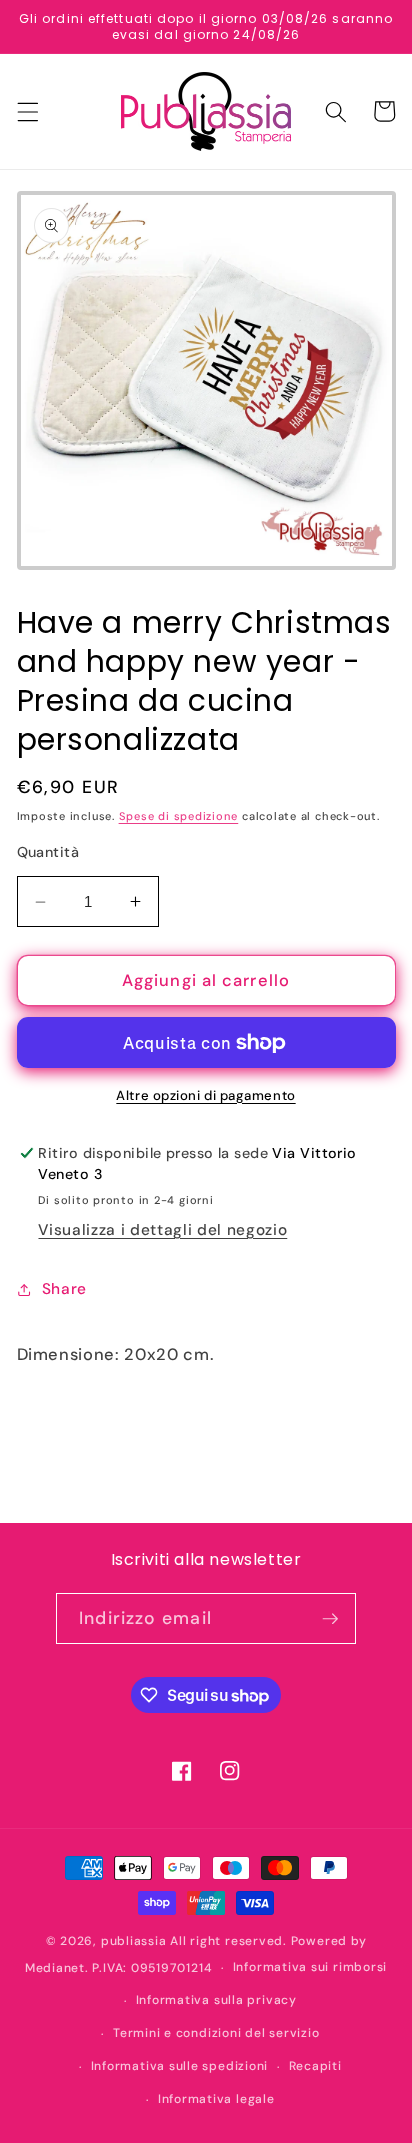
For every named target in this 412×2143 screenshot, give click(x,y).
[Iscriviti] (330, 1619)
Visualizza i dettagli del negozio (162, 1230)
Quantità (48, 852)
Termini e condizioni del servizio (216, 2033)
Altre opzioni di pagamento (205, 1095)
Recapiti (315, 2066)
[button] (27, 111)
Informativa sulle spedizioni (180, 2066)
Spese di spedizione (179, 816)
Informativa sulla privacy (216, 2000)
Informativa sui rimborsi (310, 1967)
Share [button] (64, 1289)
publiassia (134, 1941)
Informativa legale (216, 2099)
